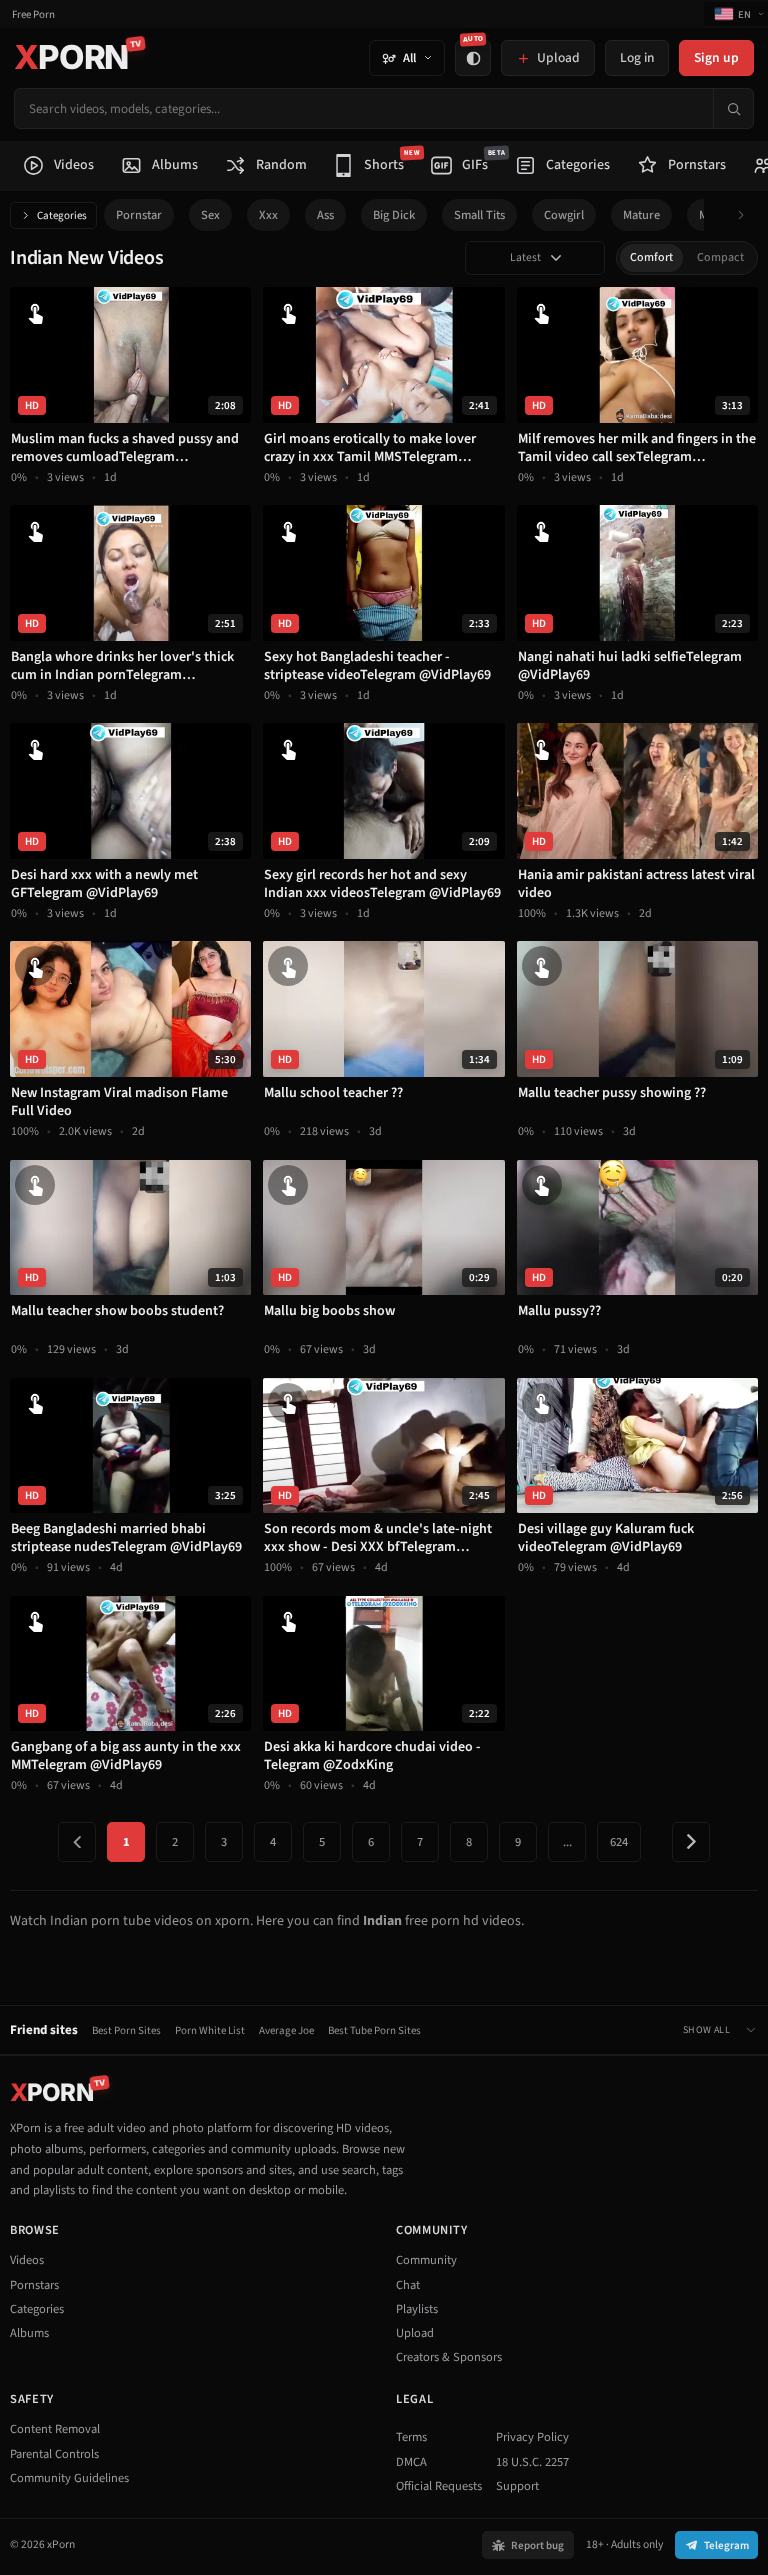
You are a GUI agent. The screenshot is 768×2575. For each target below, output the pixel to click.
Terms (411, 2437)
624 (619, 1842)
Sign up (716, 57)
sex (210, 215)
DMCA (411, 2462)
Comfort (651, 257)
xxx (268, 215)
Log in (637, 57)
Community (426, 2260)
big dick (394, 215)
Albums (29, 2333)
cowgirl (564, 215)
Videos (27, 2260)
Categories (62, 215)
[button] (746, 215)
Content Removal (55, 2429)
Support (517, 2486)
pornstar (139, 215)
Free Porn (33, 14)
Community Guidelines (69, 2478)
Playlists (417, 2309)
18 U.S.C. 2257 (532, 2462)
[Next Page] (691, 1842)
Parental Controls (54, 2454)
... (567, 1842)
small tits (479, 215)
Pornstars (34, 2285)
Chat (408, 2285)
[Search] (733, 108)
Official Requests (439, 2486)
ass (325, 215)
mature (641, 215)
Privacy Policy (532, 2437)
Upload (415, 2333)
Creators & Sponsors (449, 2357)
